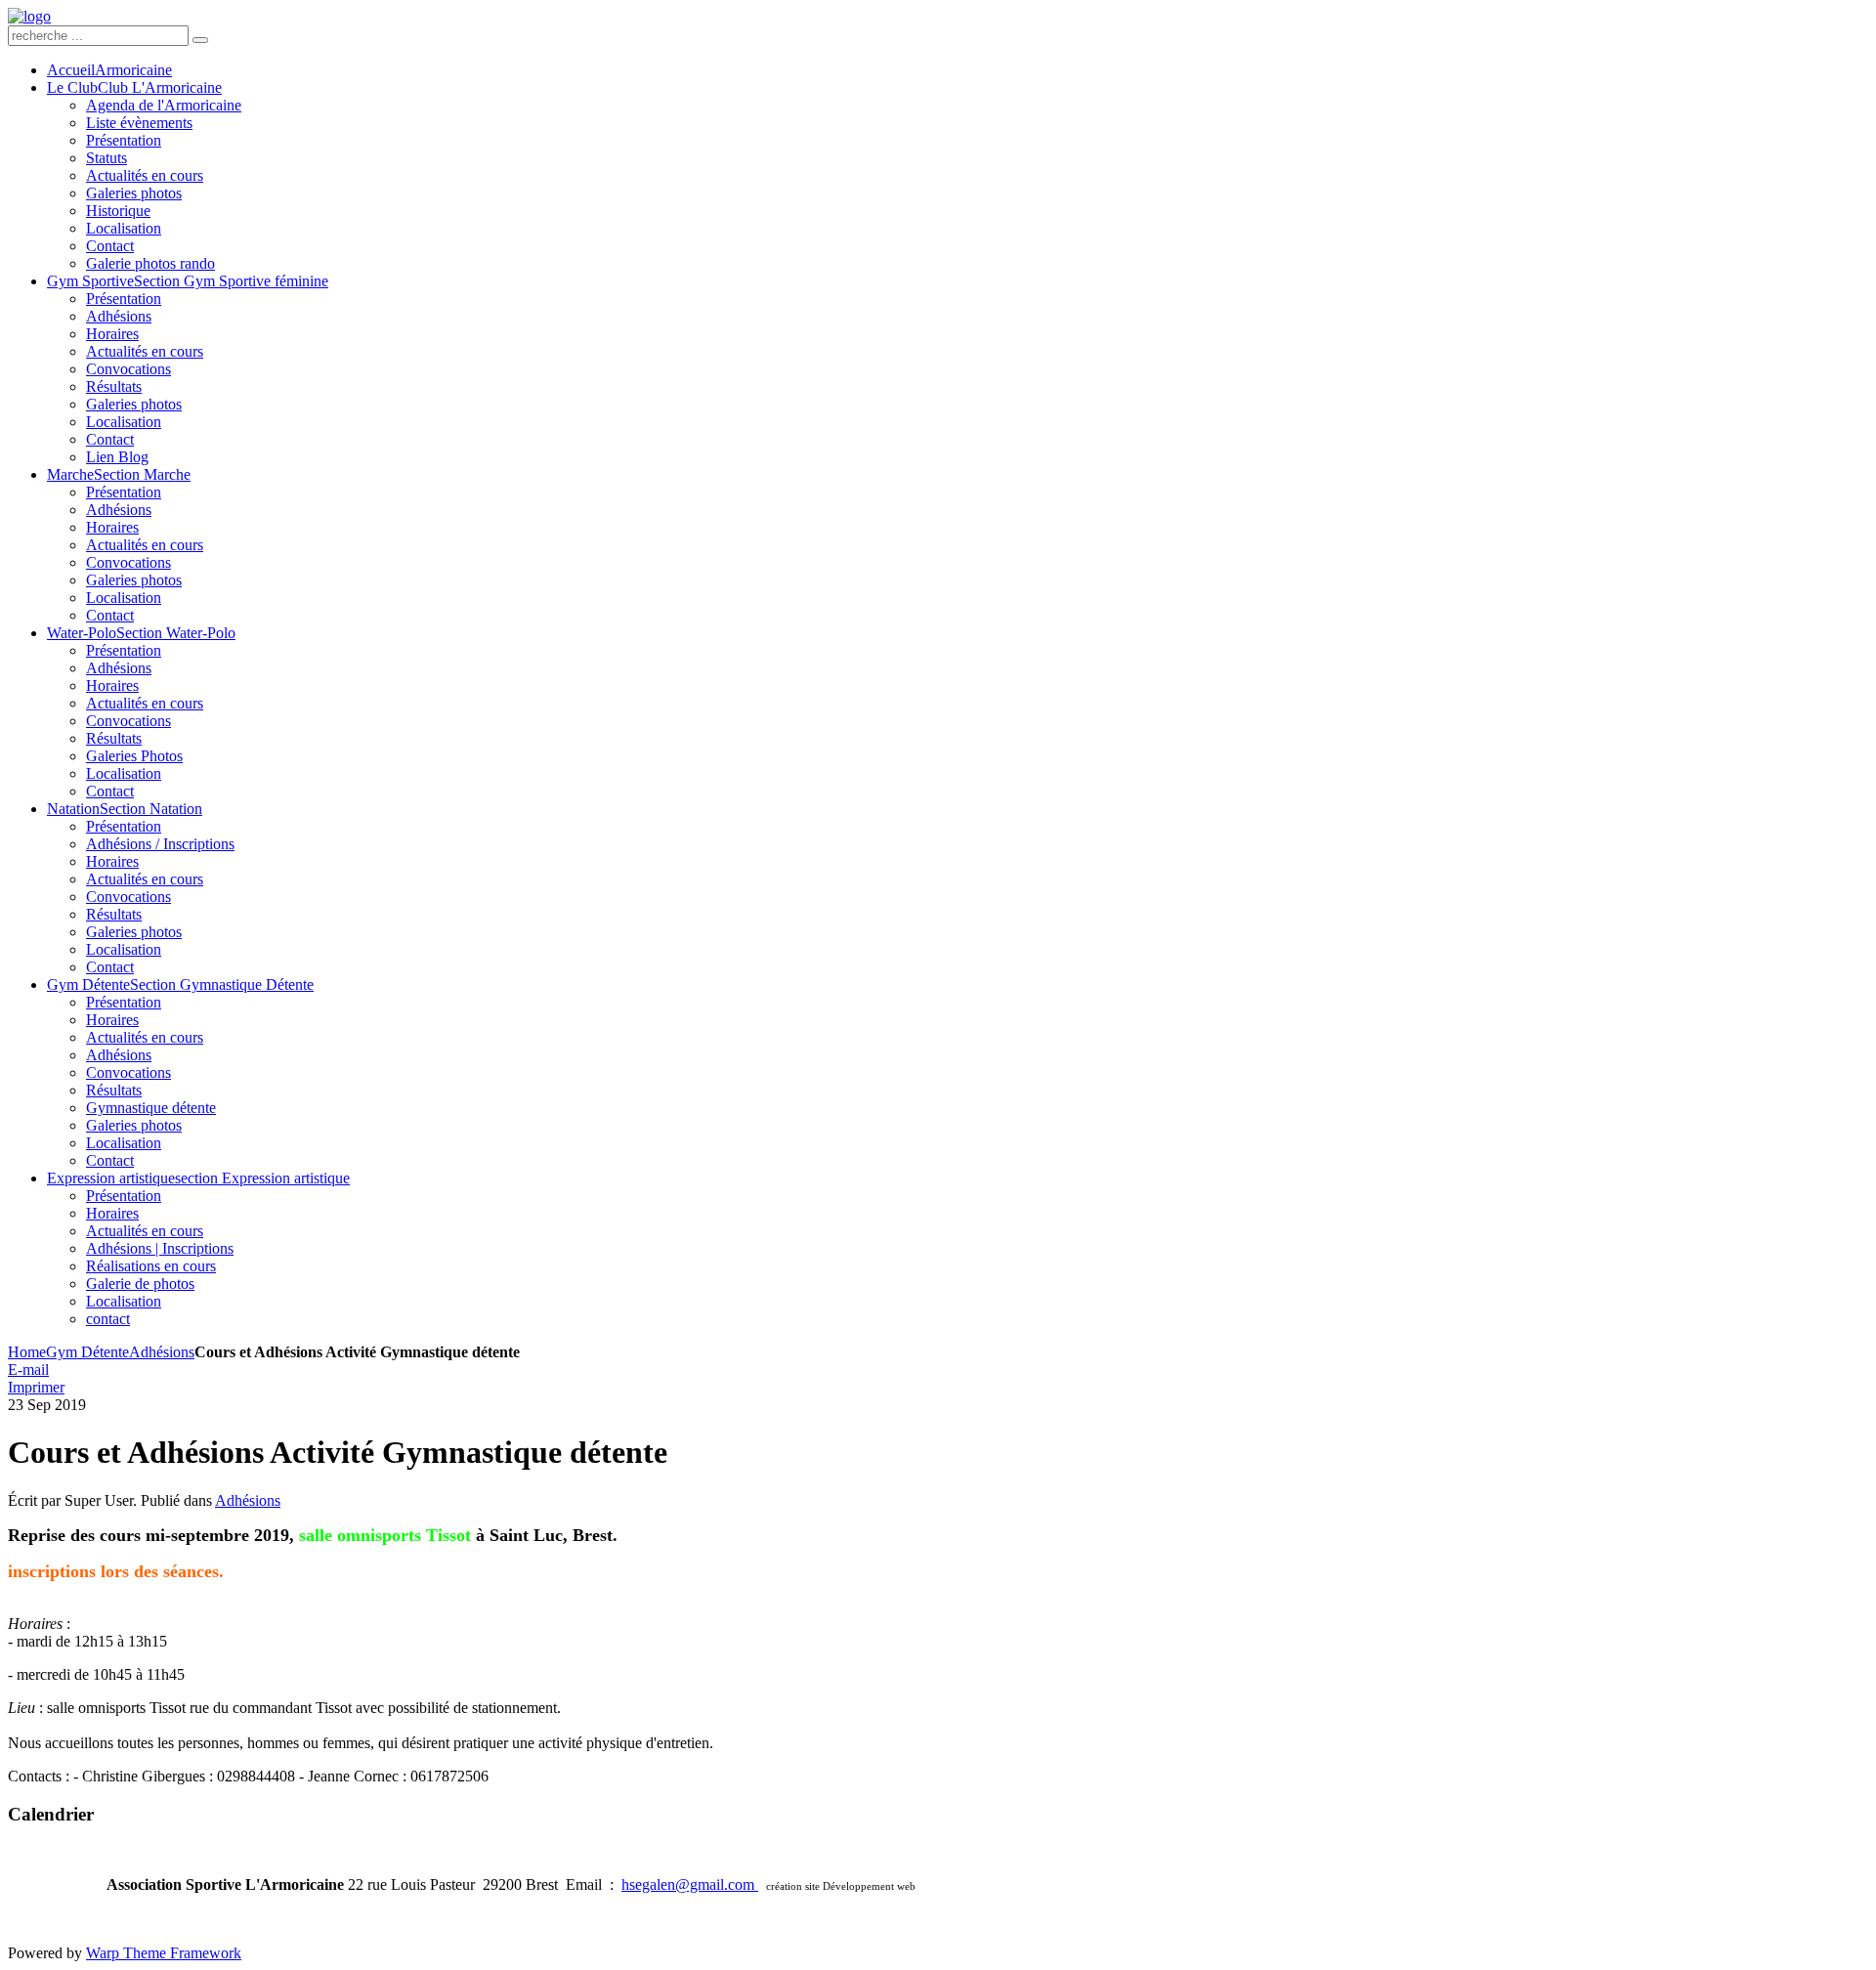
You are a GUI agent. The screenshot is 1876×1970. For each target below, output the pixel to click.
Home (27, 1352)
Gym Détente (87, 1352)
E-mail (28, 1370)
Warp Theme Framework (164, 1953)
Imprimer (36, 1387)
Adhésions (162, 1352)
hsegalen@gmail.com (690, 1884)
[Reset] (200, 40)
